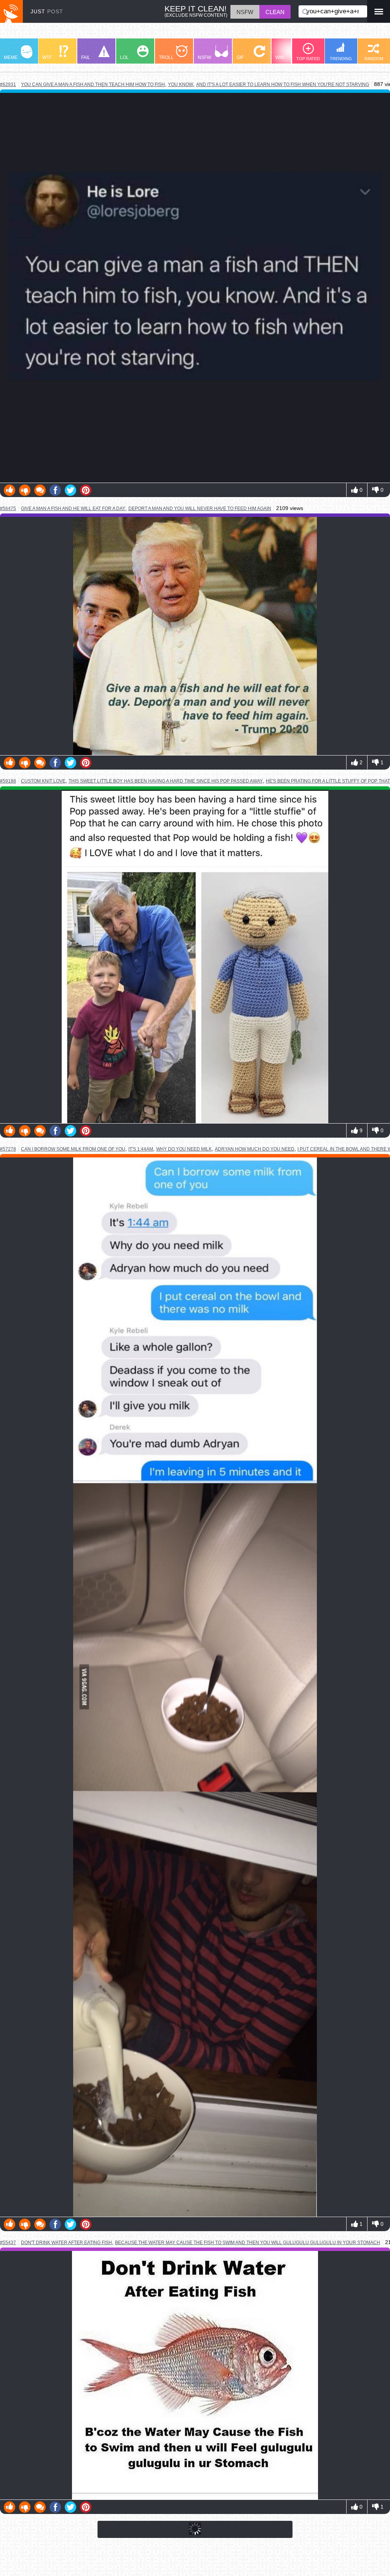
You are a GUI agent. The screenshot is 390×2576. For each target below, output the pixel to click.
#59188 (8, 781)
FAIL (86, 57)
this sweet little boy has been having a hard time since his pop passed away (166, 781)
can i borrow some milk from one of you (73, 1149)
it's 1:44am (141, 1149)
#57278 (8, 1149)
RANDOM (374, 59)
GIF (240, 57)
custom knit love (43, 781)
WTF (47, 57)
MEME (11, 57)
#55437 (8, 2243)
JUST (47, 11)
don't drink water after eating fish (66, 2242)
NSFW (204, 57)
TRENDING (341, 59)
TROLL (166, 57)
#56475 (8, 509)
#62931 (8, 84)
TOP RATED (308, 59)
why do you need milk (184, 1149)
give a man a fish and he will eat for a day (73, 508)
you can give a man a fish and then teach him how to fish (93, 84)
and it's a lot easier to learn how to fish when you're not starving (283, 84)
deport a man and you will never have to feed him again (200, 509)
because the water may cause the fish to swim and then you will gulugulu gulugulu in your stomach (248, 2243)
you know (181, 84)
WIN (280, 57)
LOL (124, 57)
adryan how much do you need (255, 1149)
